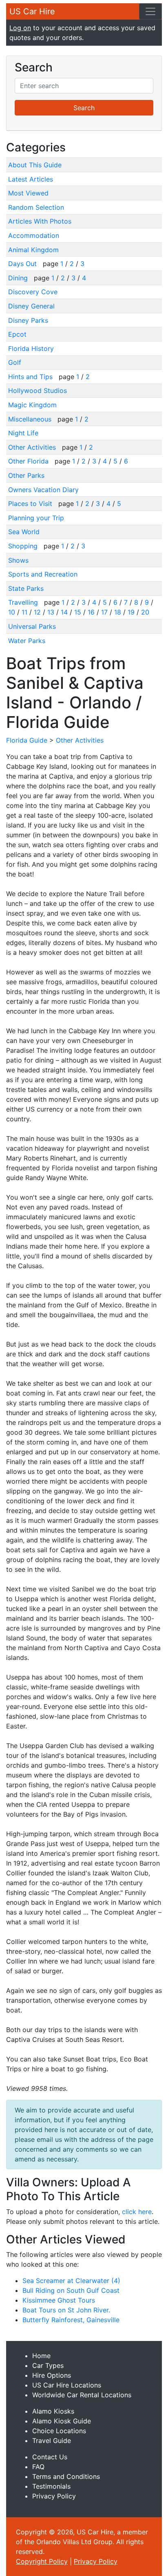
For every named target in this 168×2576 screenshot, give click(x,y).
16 (91, 612)
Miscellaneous (31, 419)
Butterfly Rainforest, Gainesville (71, 2320)
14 (64, 612)
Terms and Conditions (66, 2476)
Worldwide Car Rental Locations (82, 2395)
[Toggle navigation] (150, 11)
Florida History (31, 348)
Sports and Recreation (43, 574)
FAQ (38, 2467)
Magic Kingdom (32, 405)
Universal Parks (32, 626)
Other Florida (29, 461)
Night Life (23, 433)
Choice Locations (59, 2431)
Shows (18, 560)
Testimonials (51, 2486)
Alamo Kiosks (53, 2411)
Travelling (24, 602)
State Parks (26, 588)
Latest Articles (31, 179)
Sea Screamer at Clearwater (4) (71, 2281)
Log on (20, 28)
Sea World (24, 532)
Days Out (23, 264)
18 (118, 612)
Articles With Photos (40, 221)
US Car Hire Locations (67, 2385)
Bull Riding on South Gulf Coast (71, 2290)
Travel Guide (52, 2441)
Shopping (24, 546)
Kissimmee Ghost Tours (59, 2300)
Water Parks (27, 641)
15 (78, 612)
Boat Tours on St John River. (66, 2310)
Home (41, 2356)
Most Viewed (28, 193)
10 (12, 612)
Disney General (31, 306)
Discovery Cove (33, 292)
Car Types (48, 2365)
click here (137, 2212)
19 (131, 612)
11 (24, 612)
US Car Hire (32, 11)
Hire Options (52, 2375)
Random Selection (36, 207)
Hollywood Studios (38, 391)
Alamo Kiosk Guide (62, 2421)
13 (51, 612)
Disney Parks (28, 320)
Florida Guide (27, 740)
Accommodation (34, 235)
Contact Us (50, 2457)
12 (37, 612)
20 (145, 612)
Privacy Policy (54, 2496)
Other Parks (26, 475)
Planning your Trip (36, 518)
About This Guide (35, 165)
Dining (19, 278)
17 (104, 612)
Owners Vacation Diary (43, 490)
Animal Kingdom (33, 250)
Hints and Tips (31, 377)
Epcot (17, 334)
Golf (15, 362)
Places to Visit (31, 504)
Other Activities (33, 447)
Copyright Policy (42, 2561)
